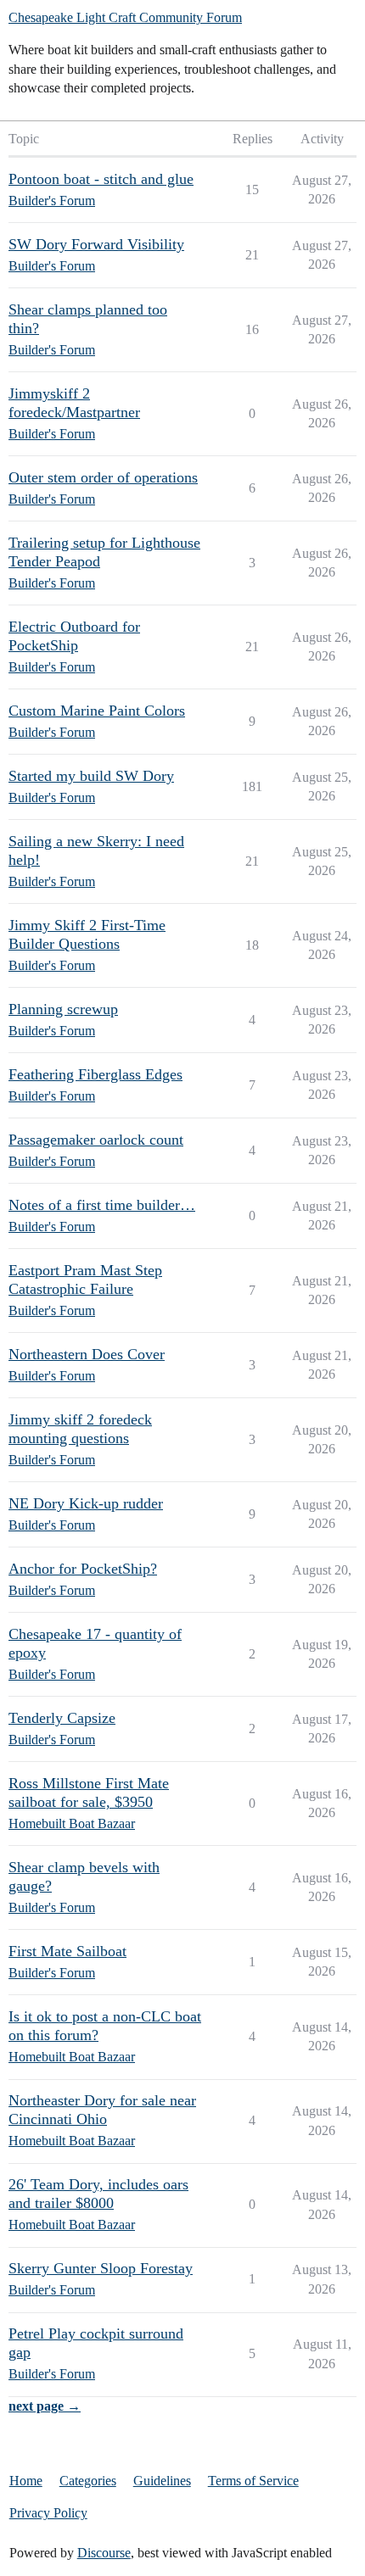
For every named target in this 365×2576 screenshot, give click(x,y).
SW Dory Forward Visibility (96, 244)
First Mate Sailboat (67, 1951)
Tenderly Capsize (62, 1718)
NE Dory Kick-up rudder (86, 1503)
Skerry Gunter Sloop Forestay (101, 2268)
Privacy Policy (48, 2513)
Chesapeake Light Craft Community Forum (125, 17)
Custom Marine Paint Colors (97, 711)
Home (26, 2481)
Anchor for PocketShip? (83, 1569)
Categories (88, 2481)
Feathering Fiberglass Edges (95, 1074)
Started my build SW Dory (91, 776)
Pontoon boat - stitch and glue (101, 179)
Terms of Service (253, 2481)
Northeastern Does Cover (87, 1354)
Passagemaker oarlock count (96, 1140)
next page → (45, 2406)
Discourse (104, 2553)
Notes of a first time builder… (102, 1205)
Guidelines (162, 2481)
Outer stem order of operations (103, 477)
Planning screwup (63, 1009)
